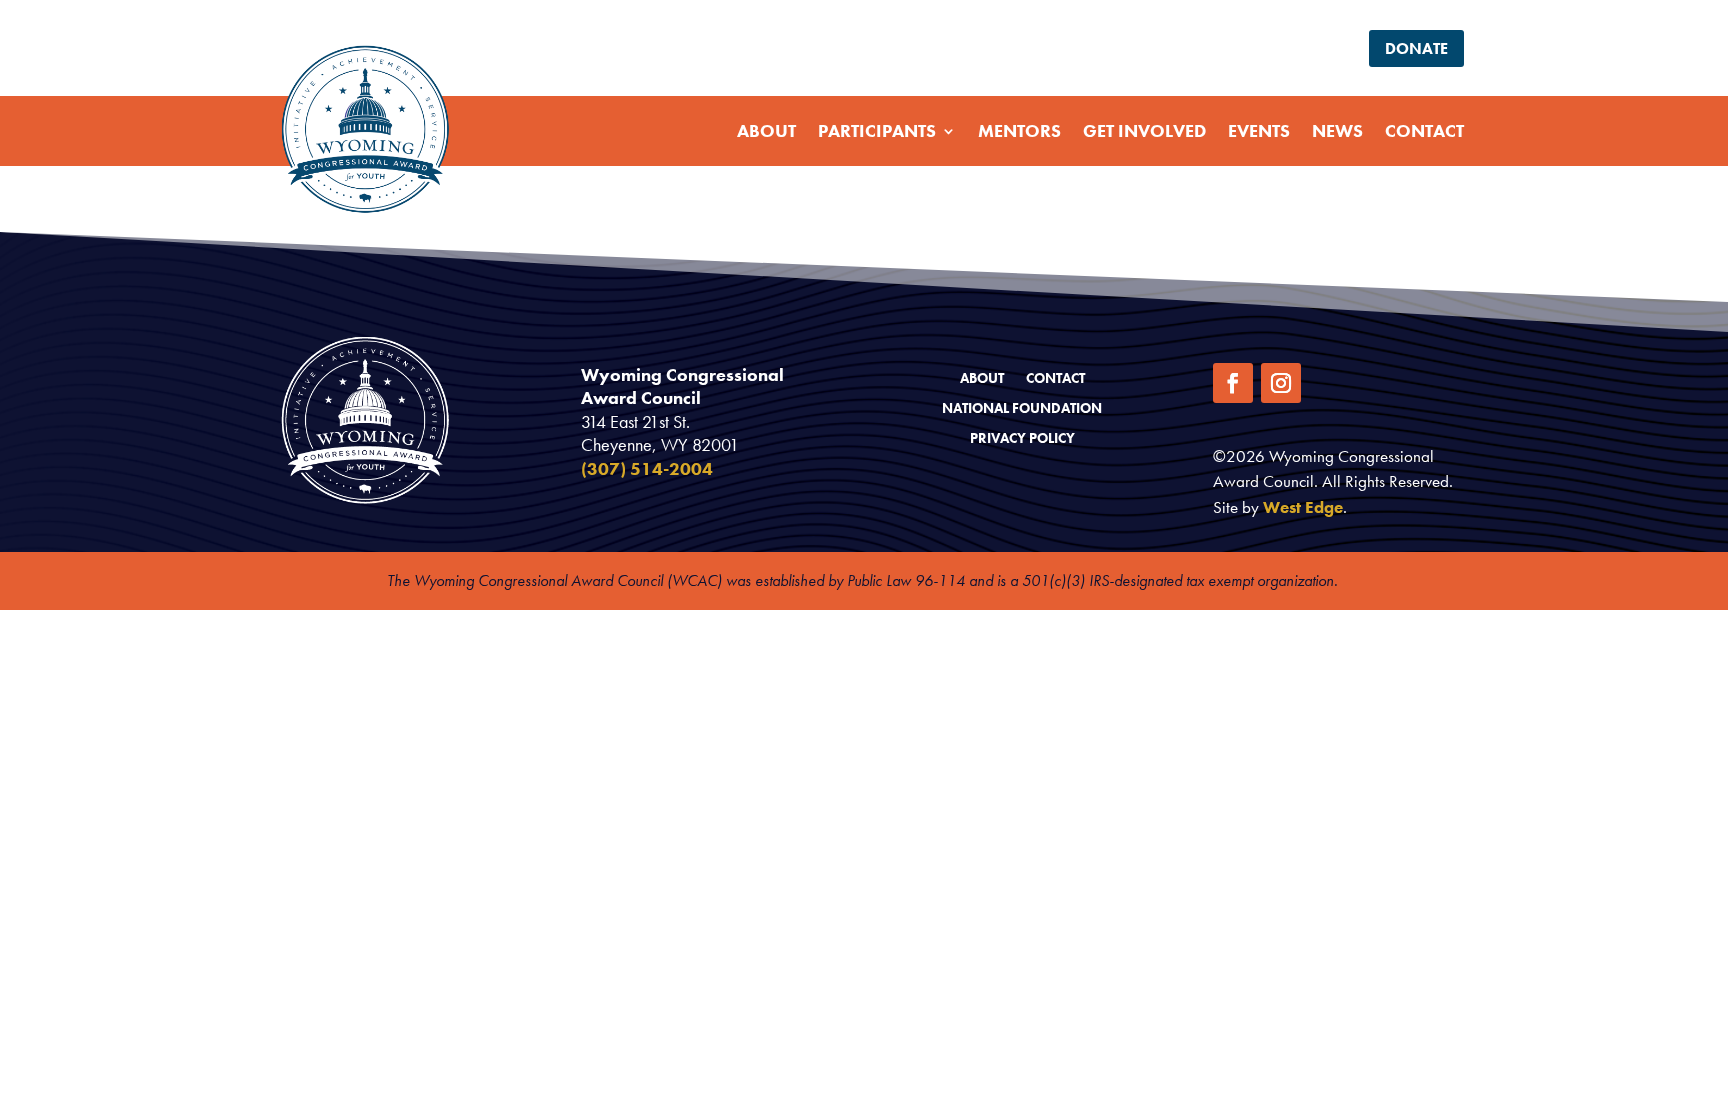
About (766, 130)
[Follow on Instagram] (1281, 383)
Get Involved (1144, 130)
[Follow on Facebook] (1233, 383)
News (1337, 130)
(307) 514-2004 (647, 468)
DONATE (1416, 48)
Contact (1424, 130)
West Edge (1303, 507)
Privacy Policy (1022, 439)
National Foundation (1022, 409)
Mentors (1019, 130)
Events (1259, 130)
